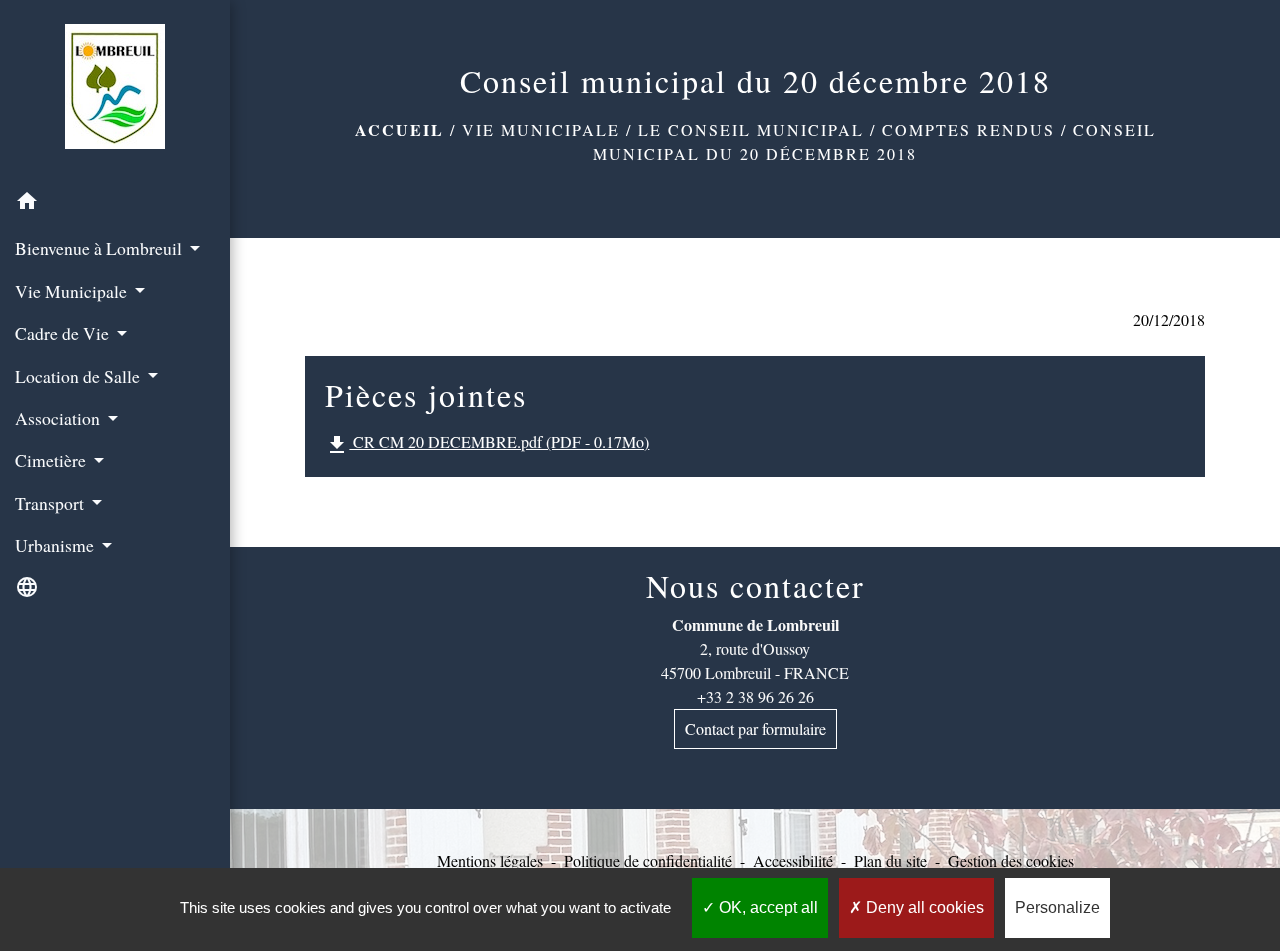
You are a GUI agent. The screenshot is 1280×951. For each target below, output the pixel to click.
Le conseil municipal (751, 129)
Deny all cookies (923, 907)
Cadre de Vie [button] (64, 333)
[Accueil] (115, 90)
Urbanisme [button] (56, 545)
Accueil (399, 129)
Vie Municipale (541, 129)
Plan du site (890, 860)
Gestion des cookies (1011, 860)
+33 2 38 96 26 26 (755, 696)
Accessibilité (793, 860)
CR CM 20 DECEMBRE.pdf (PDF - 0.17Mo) (487, 443)
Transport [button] (51, 503)
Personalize (1057, 907)
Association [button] (59, 418)
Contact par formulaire (755, 728)
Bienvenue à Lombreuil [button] (100, 248)
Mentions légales (490, 860)
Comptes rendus (968, 129)
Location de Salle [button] (79, 376)
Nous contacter (755, 586)
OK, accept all (766, 907)
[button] (115, 204)
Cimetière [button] (52, 460)
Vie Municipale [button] (73, 291)
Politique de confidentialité (648, 860)
